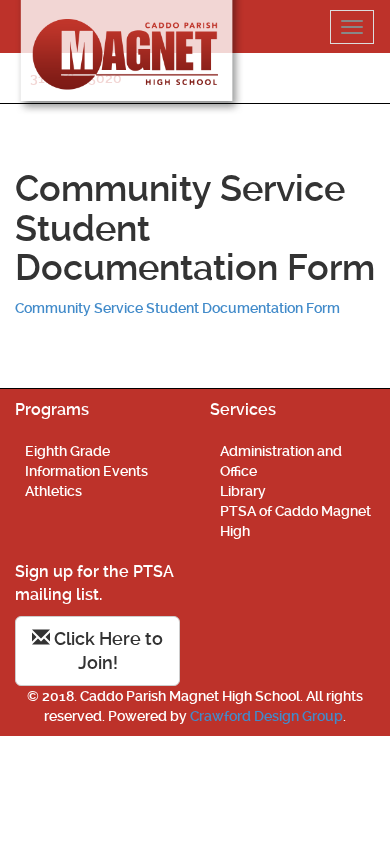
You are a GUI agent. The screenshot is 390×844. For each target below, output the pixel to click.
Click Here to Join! (106, 650)
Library (243, 491)
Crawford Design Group (266, 716)
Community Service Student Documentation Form (177, 308)
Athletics (53, 491)
